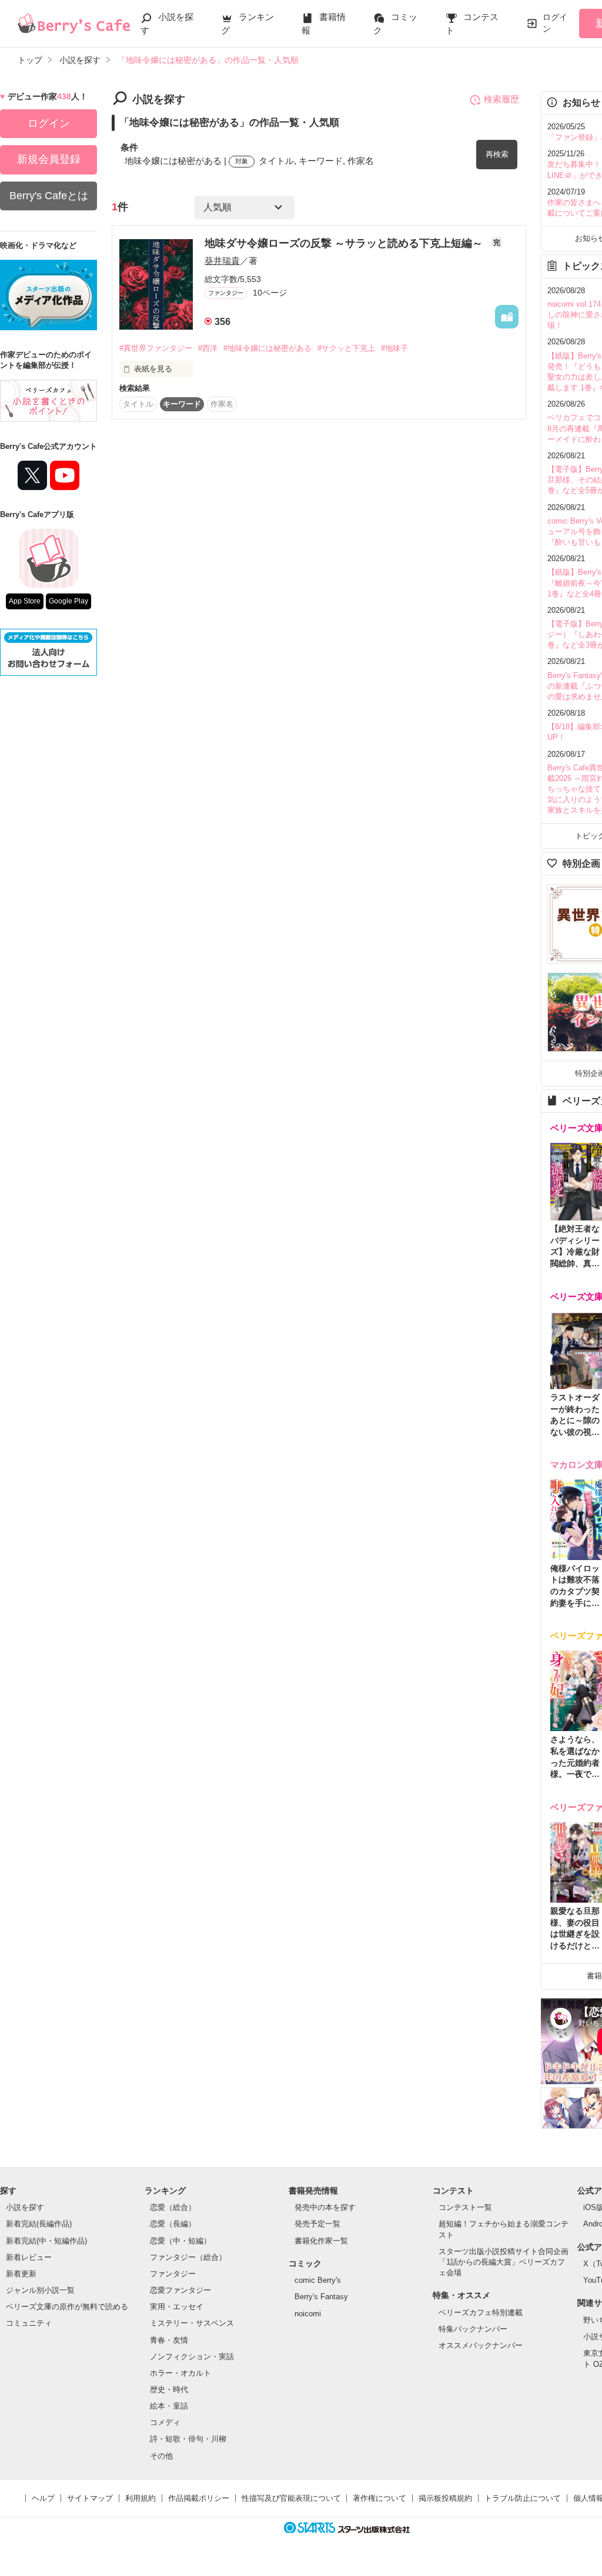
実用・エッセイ (177, 2307)
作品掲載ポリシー (199, 2498)
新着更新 (21, 2274)
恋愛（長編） (173, 2224)
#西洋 (208, 348)
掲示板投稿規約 (445, 2498)
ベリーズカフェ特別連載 (481, 2312)
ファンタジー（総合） (188, 2257)
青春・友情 (169, 2340)
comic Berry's (318, 2280)
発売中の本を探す (325, 2207)
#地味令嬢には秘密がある (267, 348)
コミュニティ (29, 2323)
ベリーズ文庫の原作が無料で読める (67, 2307)
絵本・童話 (169, 2406)
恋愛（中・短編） (180, 2241)
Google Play (68, 601)
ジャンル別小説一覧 (40, 2290)
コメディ (165, 2422)
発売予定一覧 (317, 2224)
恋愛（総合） (173, 2207)
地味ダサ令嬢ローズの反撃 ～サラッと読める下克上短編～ (345, 243)
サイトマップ (90, 2498)
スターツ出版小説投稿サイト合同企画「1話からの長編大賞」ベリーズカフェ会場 (504, 2262)
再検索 (497, 154)
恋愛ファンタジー (180, 2290)
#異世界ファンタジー (156, 348)
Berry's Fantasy (321, 2297)
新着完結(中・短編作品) (46, 2241)
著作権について (379, 2498)
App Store (25, 601)
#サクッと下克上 (346, 348)
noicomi (308, 2314)
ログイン (555, 23)
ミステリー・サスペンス (192, 2323)
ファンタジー (173, 2274)
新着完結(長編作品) (39, 2224)
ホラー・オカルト (180, 2373)
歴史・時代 (169, 2389)
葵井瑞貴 (222, 261)
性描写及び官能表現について (291, 2498)
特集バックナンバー (473, 2329)
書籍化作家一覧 (321, 2241)
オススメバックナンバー (481, 2345)
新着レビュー (29, 2257)
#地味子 (394, 348)
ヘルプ (43, 2498)
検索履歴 (501, 99)
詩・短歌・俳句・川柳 (188, 2439)
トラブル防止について (523, 2498)
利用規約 (141, 2498)
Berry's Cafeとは (49, 196)
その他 (161, 2456)
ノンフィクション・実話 (192, 2357)
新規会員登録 (49, 159)
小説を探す (25, 2207)
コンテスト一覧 (465, 2207)
